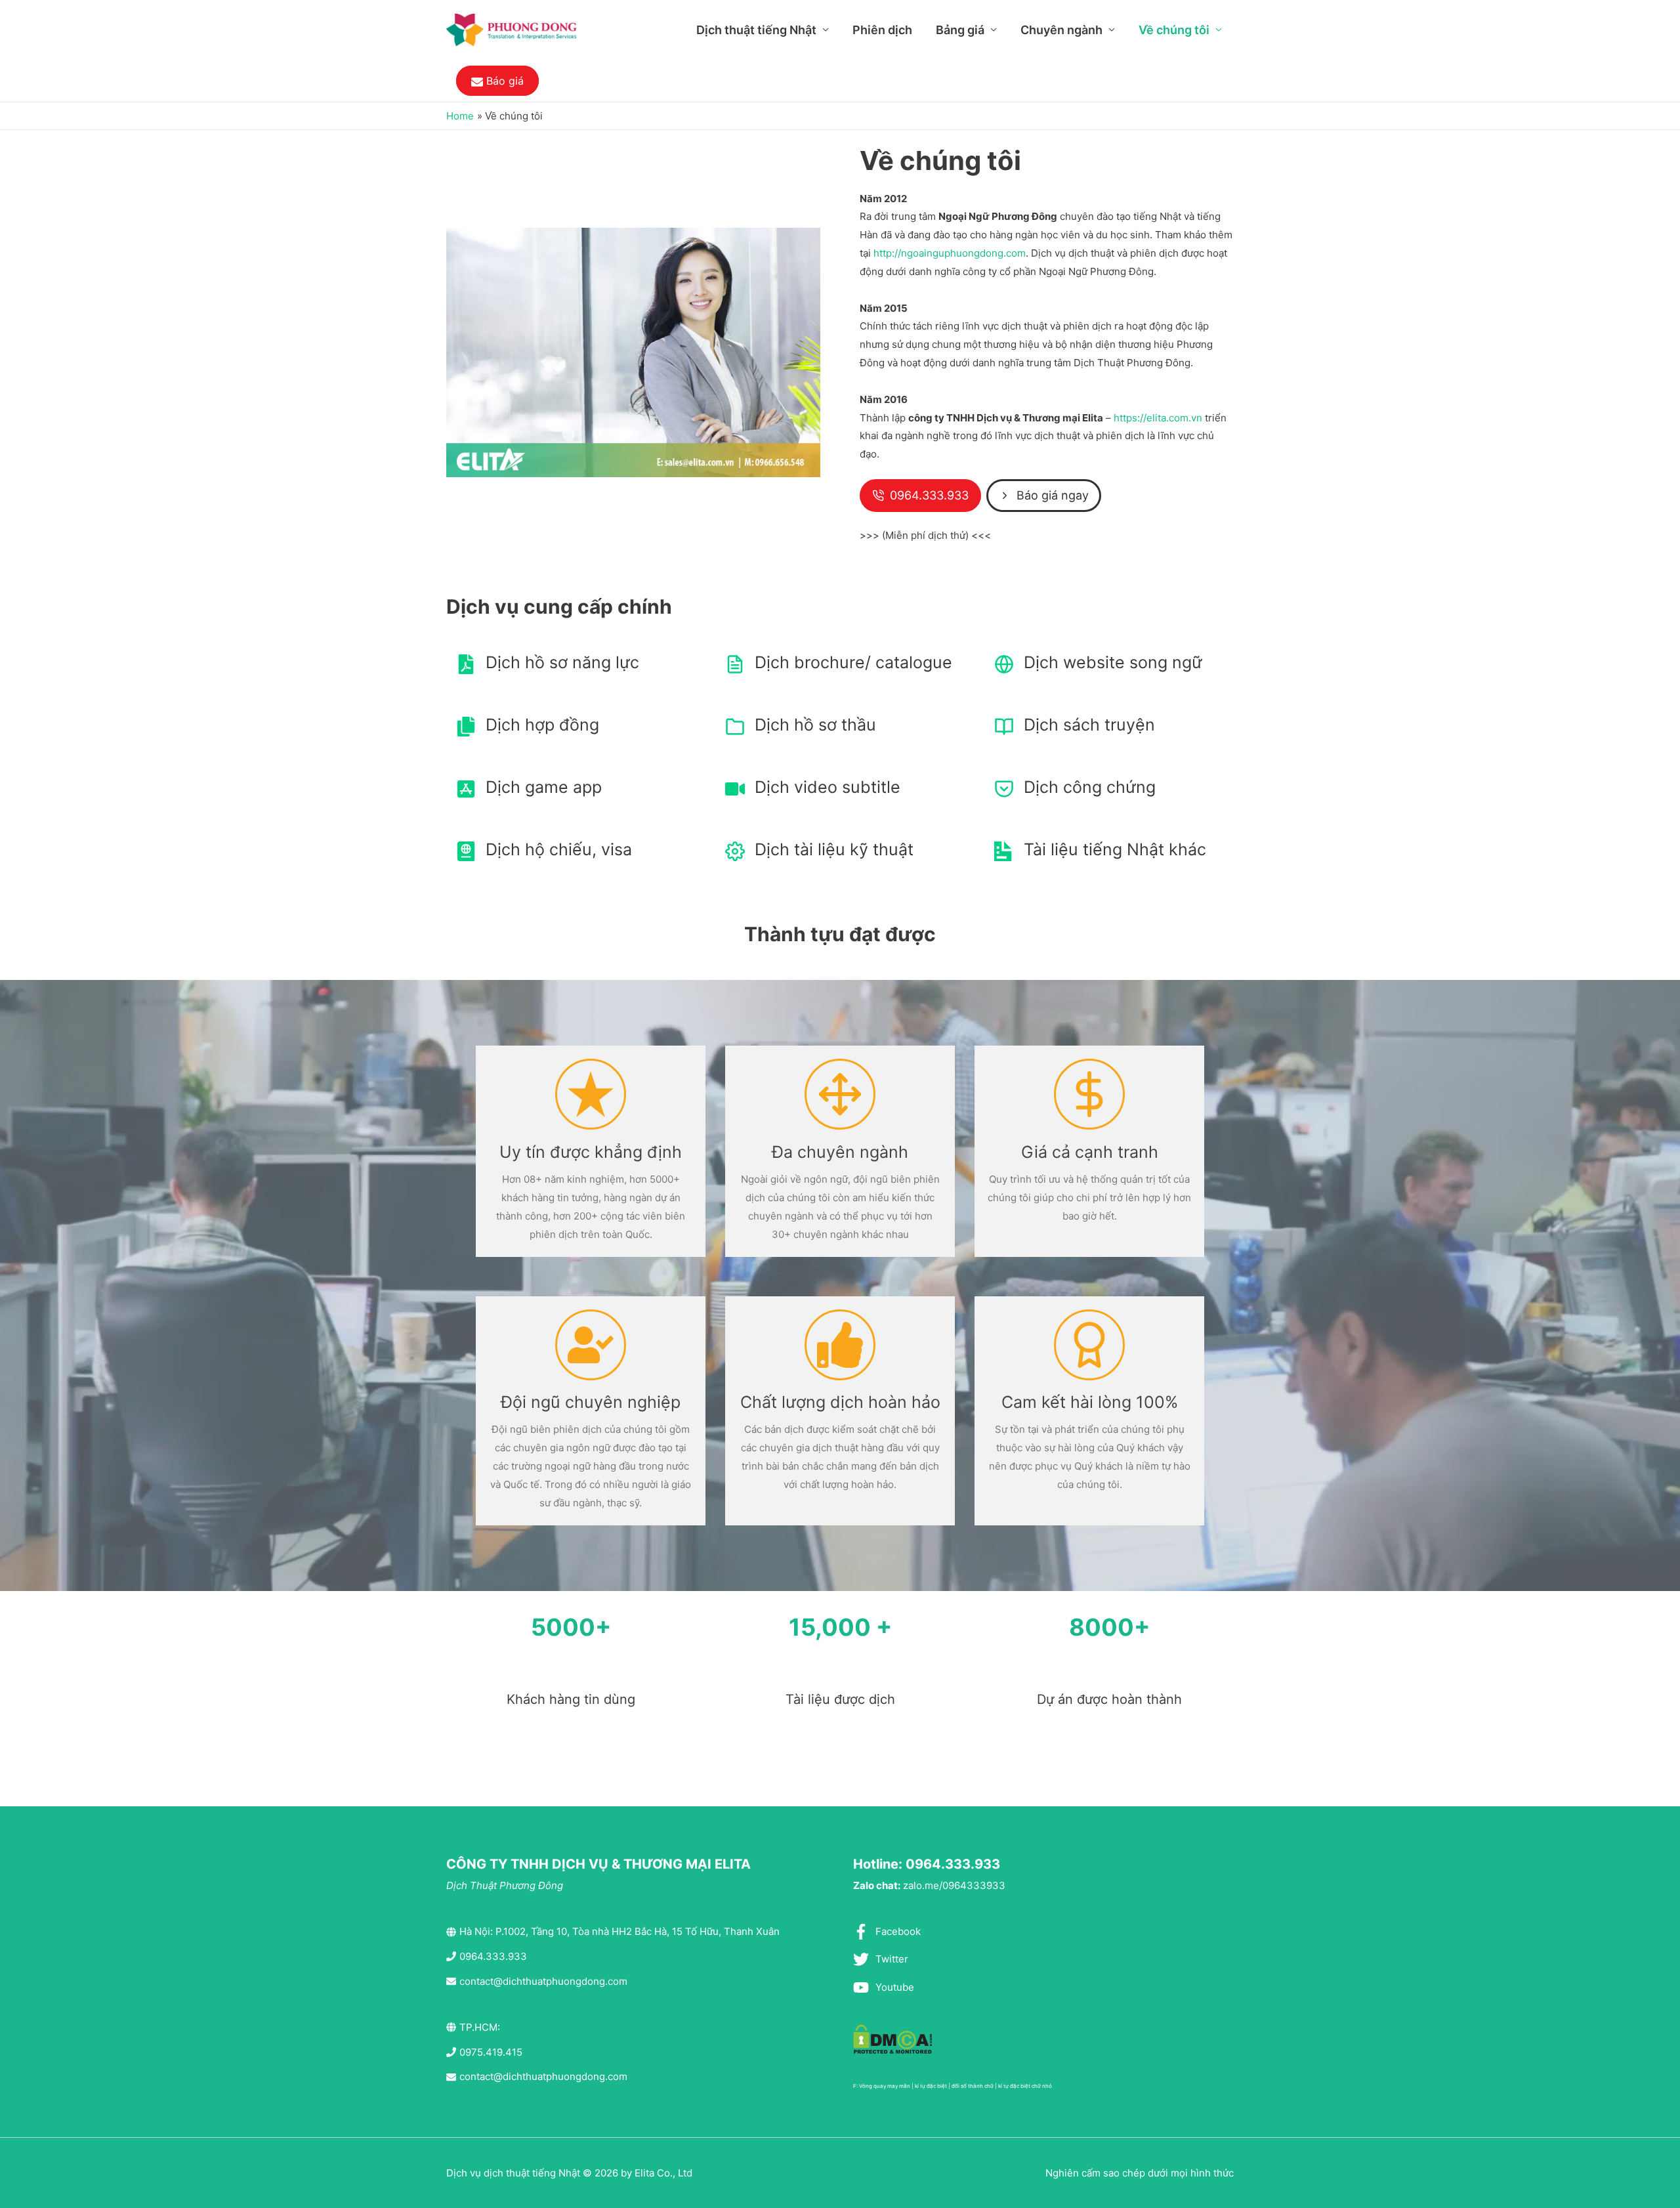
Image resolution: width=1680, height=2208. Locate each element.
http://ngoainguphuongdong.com (950, 253)
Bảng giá (960, 30)
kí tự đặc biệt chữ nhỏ (1025, 2086)
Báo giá (503, 81)
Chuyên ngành (1061, 30)
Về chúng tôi (1174, 30)
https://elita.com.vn (1158, 418)
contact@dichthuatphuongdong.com (543, 1981)
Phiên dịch (882, 30)
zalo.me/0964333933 (954, 1885)
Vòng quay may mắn (885, 2086)
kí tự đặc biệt (931, 2086)
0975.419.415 (491, 2052)
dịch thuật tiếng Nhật (532, 2173)
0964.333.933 (493, 1956)
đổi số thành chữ (973, 2086)
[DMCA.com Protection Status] (893, 2038)
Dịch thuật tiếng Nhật (756, 30)
